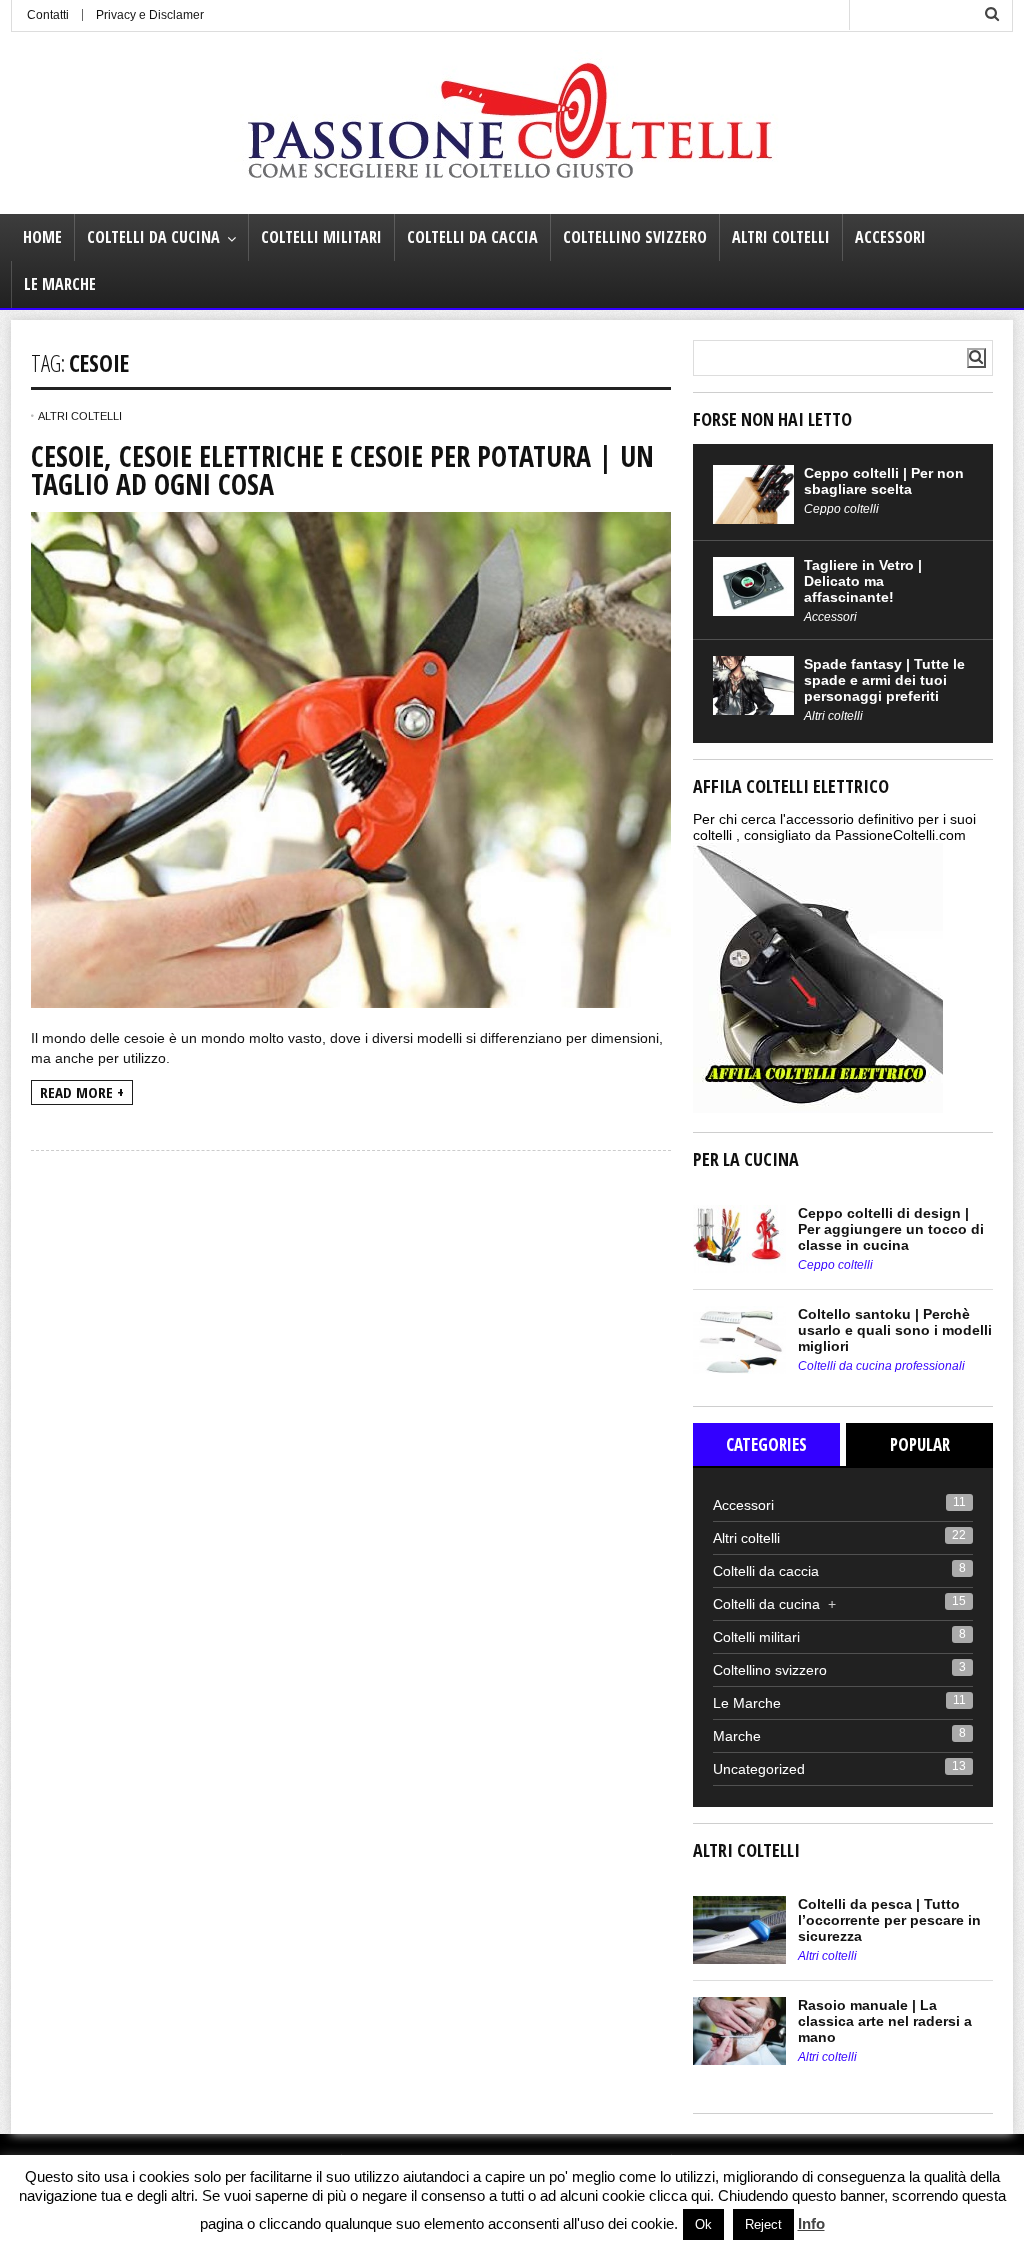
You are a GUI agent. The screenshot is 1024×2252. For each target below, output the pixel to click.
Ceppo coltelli (841, 509)
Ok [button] (703, 2224)
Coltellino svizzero (635, 237)
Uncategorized (759, 1769)
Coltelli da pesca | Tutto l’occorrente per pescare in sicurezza (889, 1920)
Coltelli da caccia (472, 237)
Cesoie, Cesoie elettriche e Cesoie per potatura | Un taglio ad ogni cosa (342, 470)
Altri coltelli (781, 237)
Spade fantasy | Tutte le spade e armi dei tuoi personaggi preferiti (884, 680)
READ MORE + (82, 1092)
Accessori (890, 237)
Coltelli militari (321, 237)
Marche (737, 1736)
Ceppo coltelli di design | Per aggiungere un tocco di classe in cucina (891, 1229)
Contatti (48, 15)
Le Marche (60, 284)
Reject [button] (763, 2224)
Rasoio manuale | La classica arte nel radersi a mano (885, 2021)
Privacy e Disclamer (150, 15)
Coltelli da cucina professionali (881, 1366)
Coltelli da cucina (153, 237)
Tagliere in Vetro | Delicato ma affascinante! (863, 581)
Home (42, 237)
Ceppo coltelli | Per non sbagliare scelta (884, 481)
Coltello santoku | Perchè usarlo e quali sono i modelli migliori (895, 1330)
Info (811, 2223)
